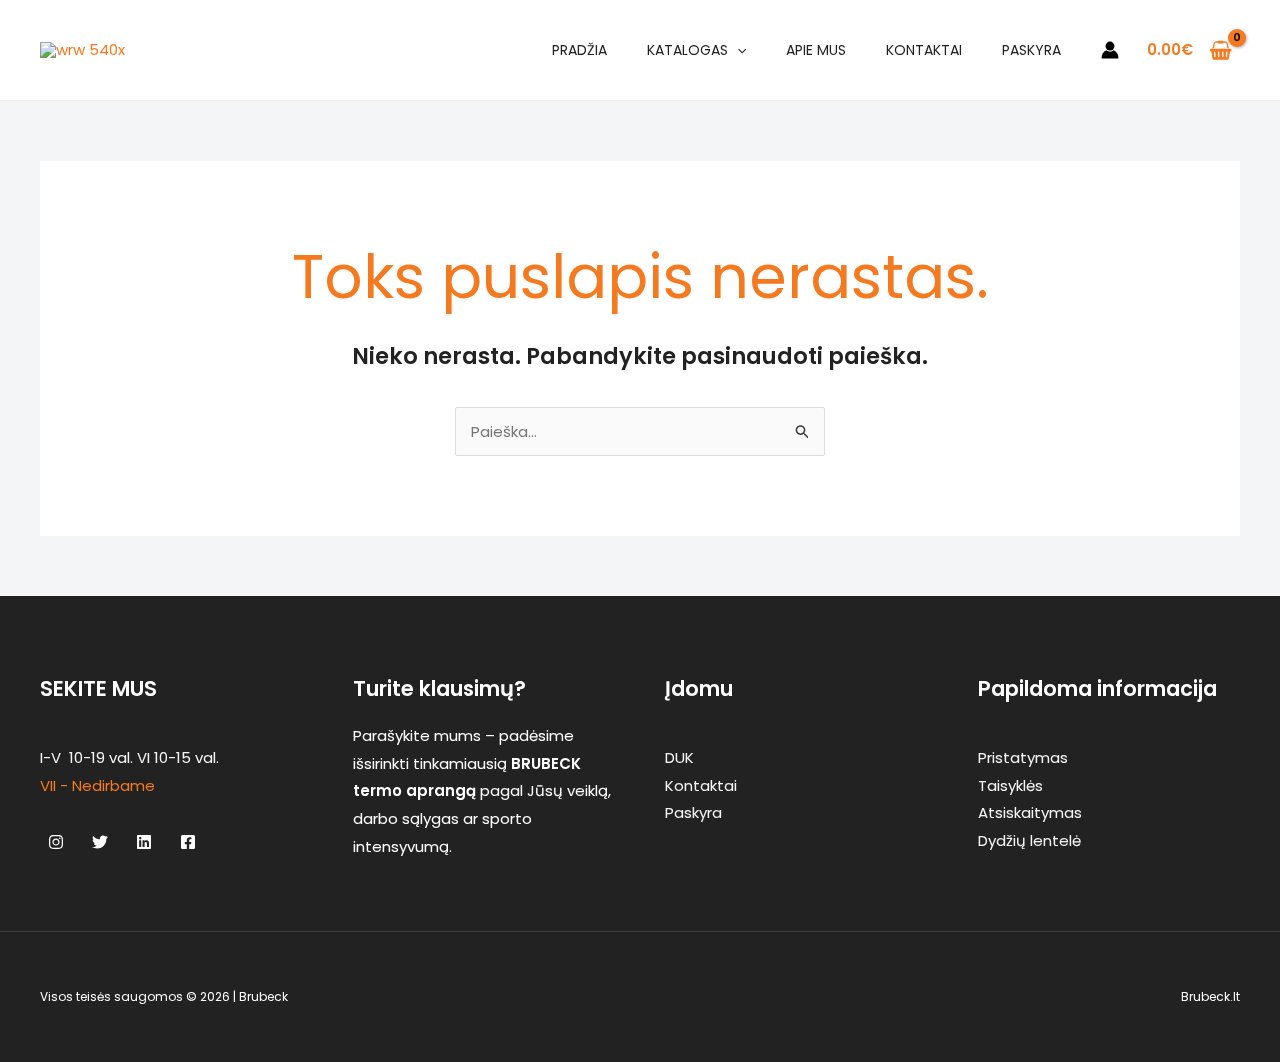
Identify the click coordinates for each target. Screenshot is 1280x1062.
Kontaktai (924, 50)
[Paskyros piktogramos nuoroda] (1110, 50)
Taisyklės (1010, 785)
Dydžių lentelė (1029, 840)
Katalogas (687, 50)
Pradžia (579, 50)
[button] (737, 50)
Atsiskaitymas (1030, 812)
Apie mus (816, 50)
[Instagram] (56, 842)
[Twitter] (100, 842)
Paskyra (1031, 50)
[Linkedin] (144, 842)
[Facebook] (188, 842)
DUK (679, 757)
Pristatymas (1023, 757)
